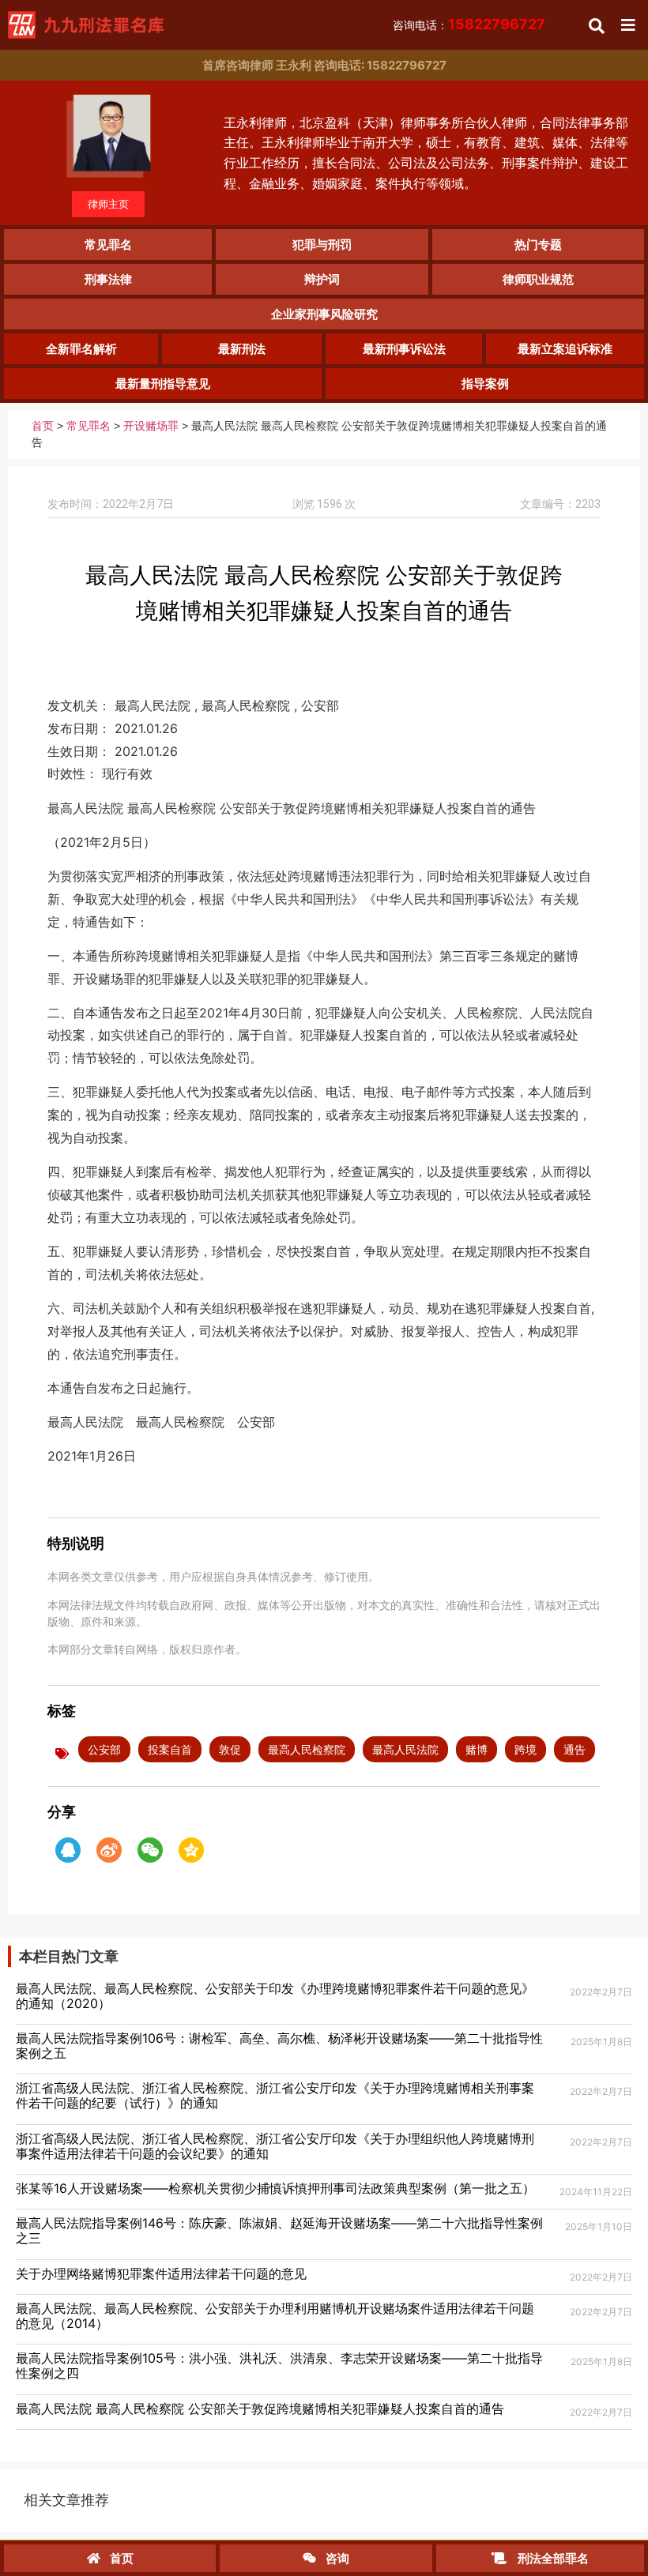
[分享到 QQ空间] (191, 1850)
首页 (43, 426)
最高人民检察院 (307, 1749)
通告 (575, 1749)
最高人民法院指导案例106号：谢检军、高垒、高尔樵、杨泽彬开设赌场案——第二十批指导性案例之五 (279, 2046)
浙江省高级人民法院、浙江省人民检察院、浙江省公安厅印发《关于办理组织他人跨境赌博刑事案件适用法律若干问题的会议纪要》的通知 (275, 2146)
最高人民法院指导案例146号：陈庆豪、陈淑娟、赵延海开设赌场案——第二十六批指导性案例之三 (279, 2230)
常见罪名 (89, 426)
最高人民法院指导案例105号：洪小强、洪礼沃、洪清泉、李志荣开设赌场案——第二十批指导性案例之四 (279, 2365)
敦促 (230, 1749)
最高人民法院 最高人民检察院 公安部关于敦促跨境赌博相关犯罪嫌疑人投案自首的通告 (260, 2409)
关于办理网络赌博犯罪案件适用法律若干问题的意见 (161, 2273)
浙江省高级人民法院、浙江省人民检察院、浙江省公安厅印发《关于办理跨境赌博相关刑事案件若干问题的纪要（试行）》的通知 (275, 2095)
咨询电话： (469, 25)
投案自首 (170, 1749)
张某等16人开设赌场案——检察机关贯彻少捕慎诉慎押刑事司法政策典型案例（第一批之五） (275, 2188)
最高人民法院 (405, 1749)
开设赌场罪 (151, 426)
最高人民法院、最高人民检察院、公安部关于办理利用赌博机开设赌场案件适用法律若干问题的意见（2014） (275, 2316)
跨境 (526, 1749)
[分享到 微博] (109, 1850)
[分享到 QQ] (68, 1850)
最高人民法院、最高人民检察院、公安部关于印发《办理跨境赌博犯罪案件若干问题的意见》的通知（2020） (275, 1996)
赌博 (477, 1749)
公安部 (104, 1749)
